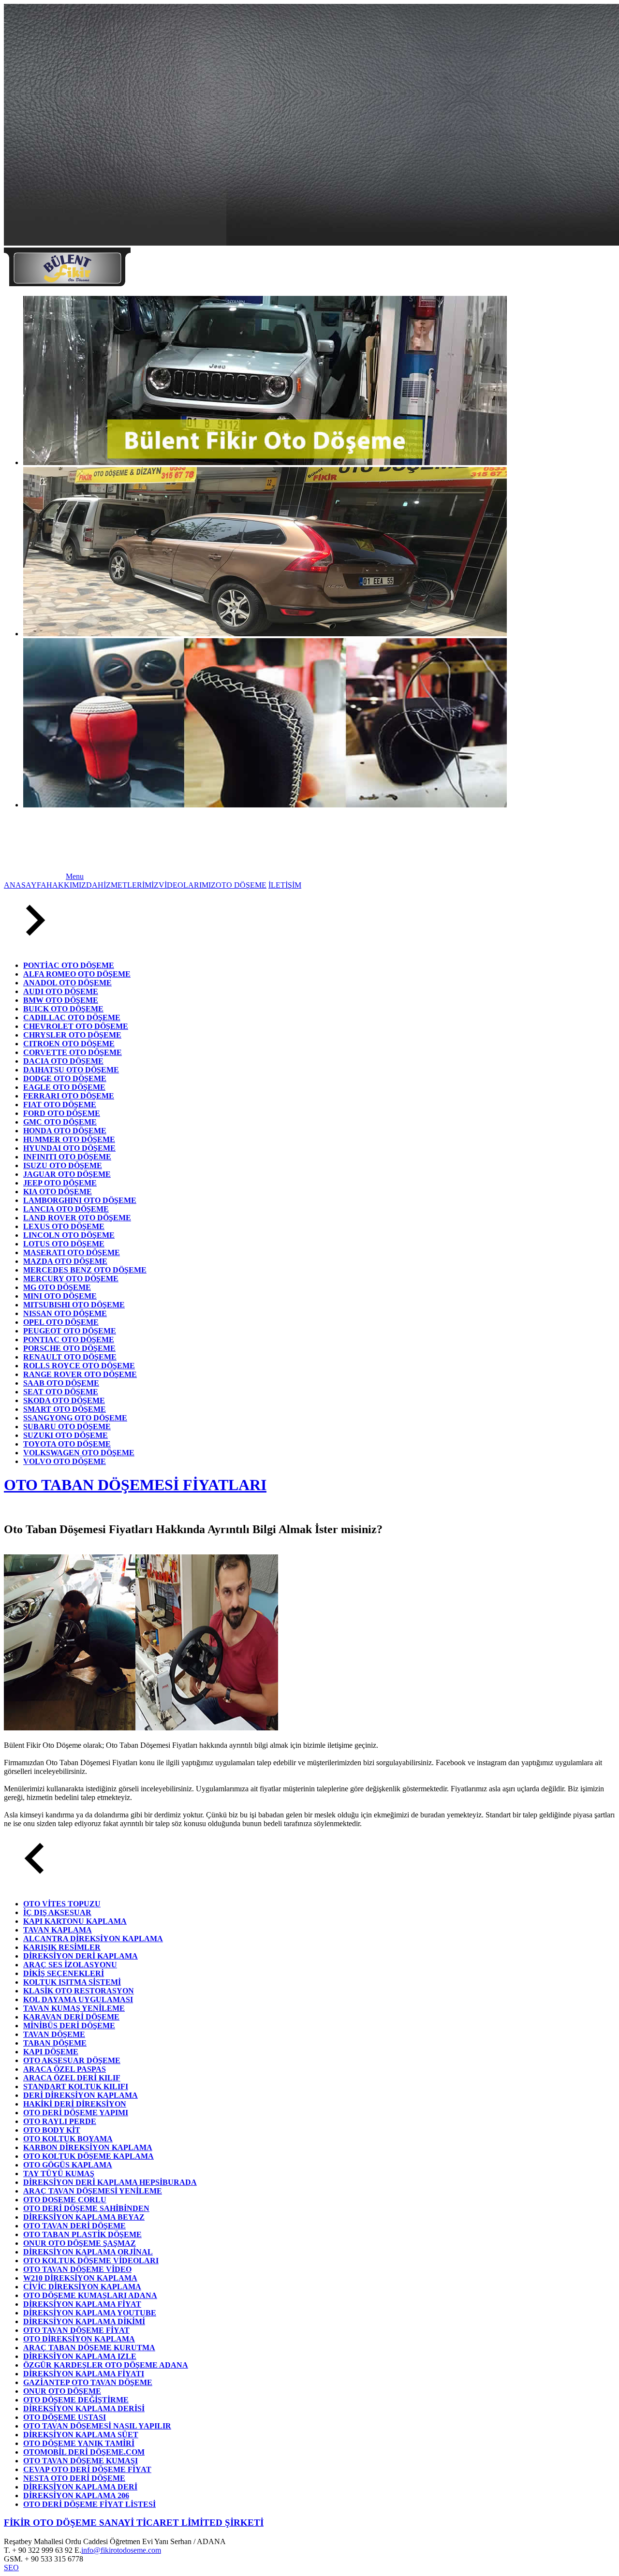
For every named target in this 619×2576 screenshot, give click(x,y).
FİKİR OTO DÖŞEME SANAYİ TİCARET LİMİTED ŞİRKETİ (134, 2523)
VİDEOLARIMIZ (187, 885)
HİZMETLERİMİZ (128, 885)
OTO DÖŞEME (241, 885)
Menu (75, 876)
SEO (11, 2568)
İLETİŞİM (285, 885)
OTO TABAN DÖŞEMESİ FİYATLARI (135, 1485)
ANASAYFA (25, 885)
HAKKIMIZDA (72, 885)
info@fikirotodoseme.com (121, 2550)
